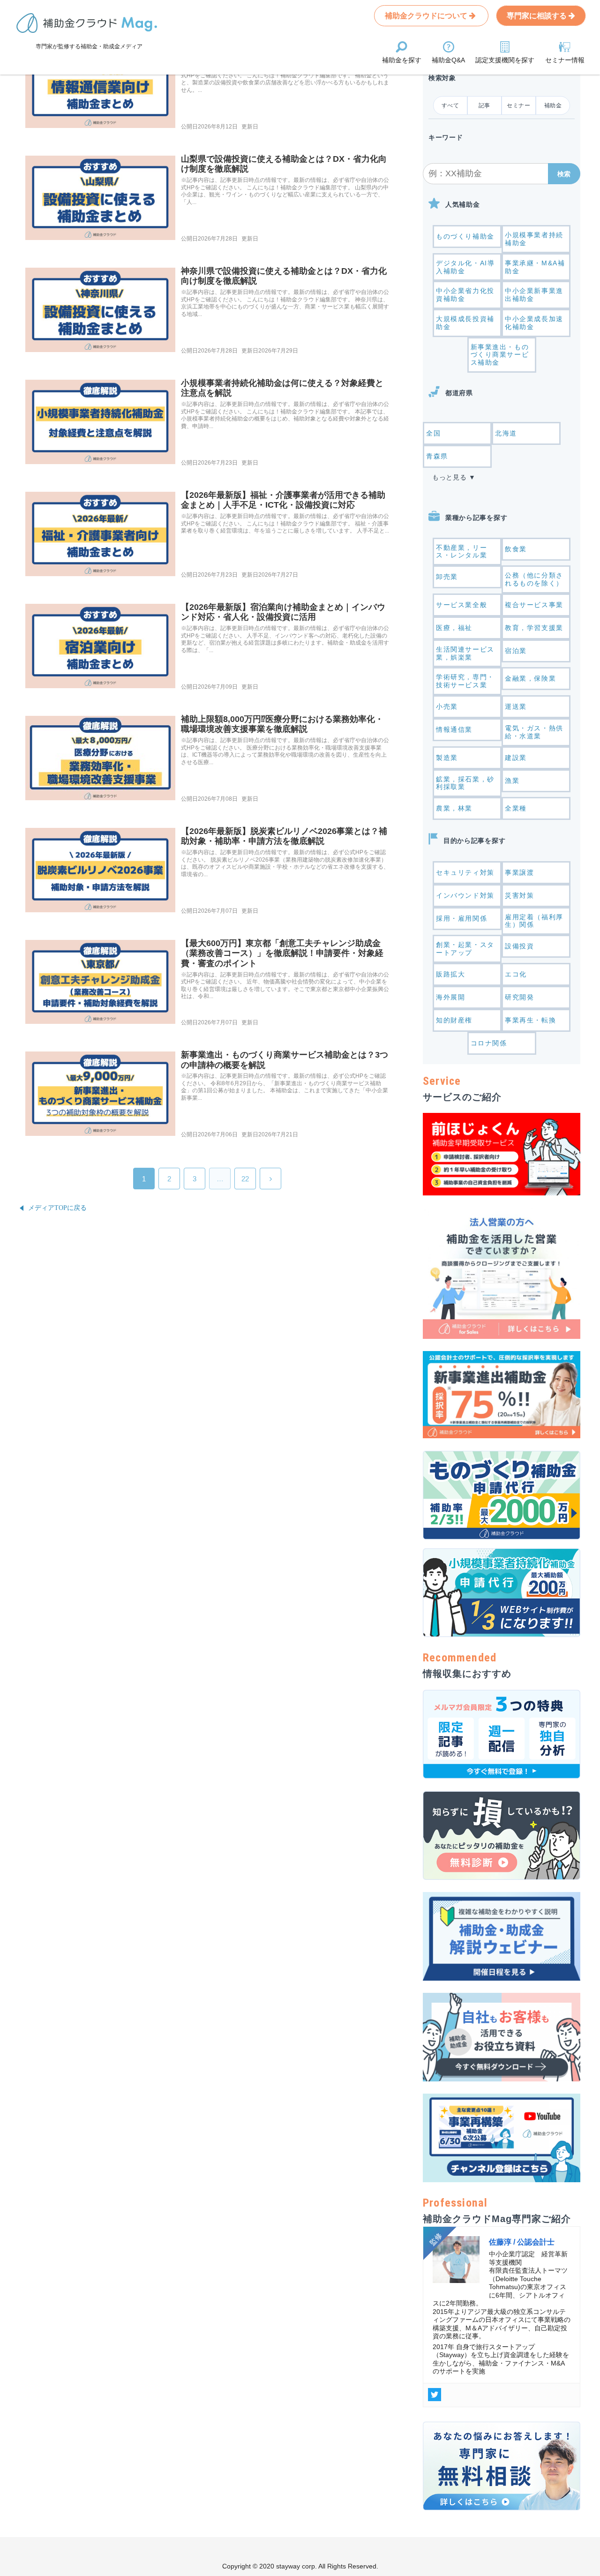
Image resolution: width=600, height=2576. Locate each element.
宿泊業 (516, 651)
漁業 (512, 781)
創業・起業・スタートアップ (465, 949)
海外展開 (450, 997)
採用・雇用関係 (461, 918)
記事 (484, 105)
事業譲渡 (519, 872)
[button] (564, 174)
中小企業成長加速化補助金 (534, 323)
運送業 (516, 706)
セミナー (518, 105)
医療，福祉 (454, 628)
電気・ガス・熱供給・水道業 (534, 732)
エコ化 (516, 974)
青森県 (437, 456)
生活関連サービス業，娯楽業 (465, 653)
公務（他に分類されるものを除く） (534, 579)
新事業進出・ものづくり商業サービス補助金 (500, 355)
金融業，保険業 (530, 678)
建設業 (516, 758)
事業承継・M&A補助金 (535, 267)
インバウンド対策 (465, 895)
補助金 (553, 105)
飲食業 (516, 549)
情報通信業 (454, 729)
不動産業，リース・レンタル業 (461, 552)
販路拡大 (450, 974)
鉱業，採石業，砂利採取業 (465, 783)
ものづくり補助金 (465, 236)
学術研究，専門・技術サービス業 (465, 681)
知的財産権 (454, 1020)
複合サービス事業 (534, 605)
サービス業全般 (461, 605)
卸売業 (447, 577)
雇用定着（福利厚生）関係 (534, 921)
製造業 (447, 758)
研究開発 (519, 997)
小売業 (447, 706)
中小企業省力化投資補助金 (465, 295)
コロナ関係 (489, 1043)
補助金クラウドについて (427, 16)
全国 (433, 433)
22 (245, 1179)
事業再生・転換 (530, 1020)
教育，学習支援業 (534, 628)
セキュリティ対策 (465, 872)
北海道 (506, 433)
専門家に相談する (538, 16)
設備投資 (519, 946)
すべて (450, 105)
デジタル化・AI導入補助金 (465, 267)
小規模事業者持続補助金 (534, 239)
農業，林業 (454, 808)
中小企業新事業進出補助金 (534, 295)
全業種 (516, 808)
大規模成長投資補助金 (465, 323)
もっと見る (450, 477)
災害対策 (519, 895)
